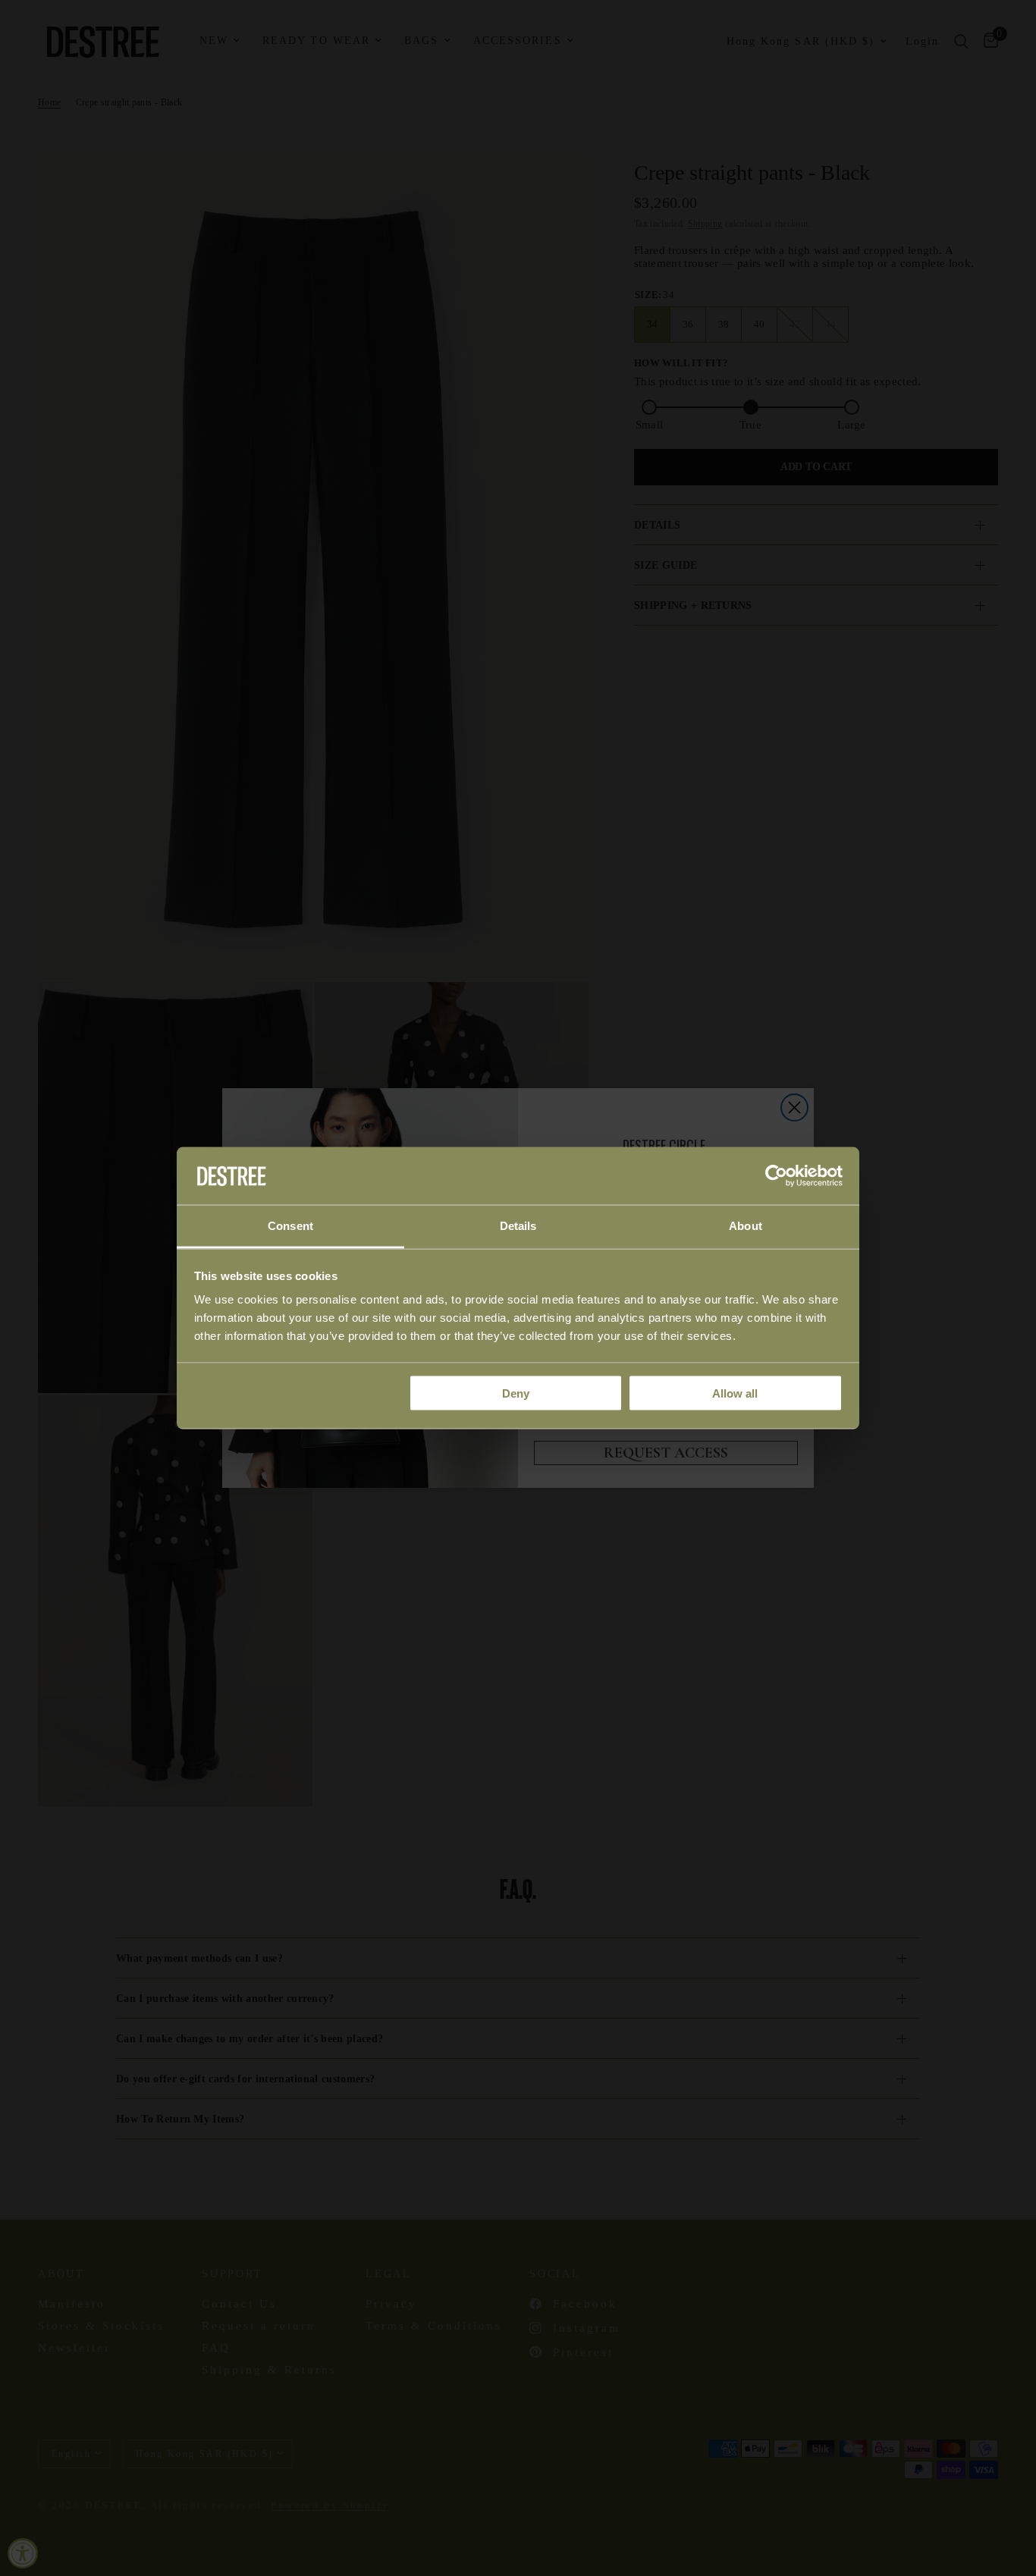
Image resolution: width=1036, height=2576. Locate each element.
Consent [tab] (290, 1226)
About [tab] (746, 1226)
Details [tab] (518, 1226)
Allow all (735, 1393)
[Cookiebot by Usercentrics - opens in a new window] (776, 1175)
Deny (516, 1393)
